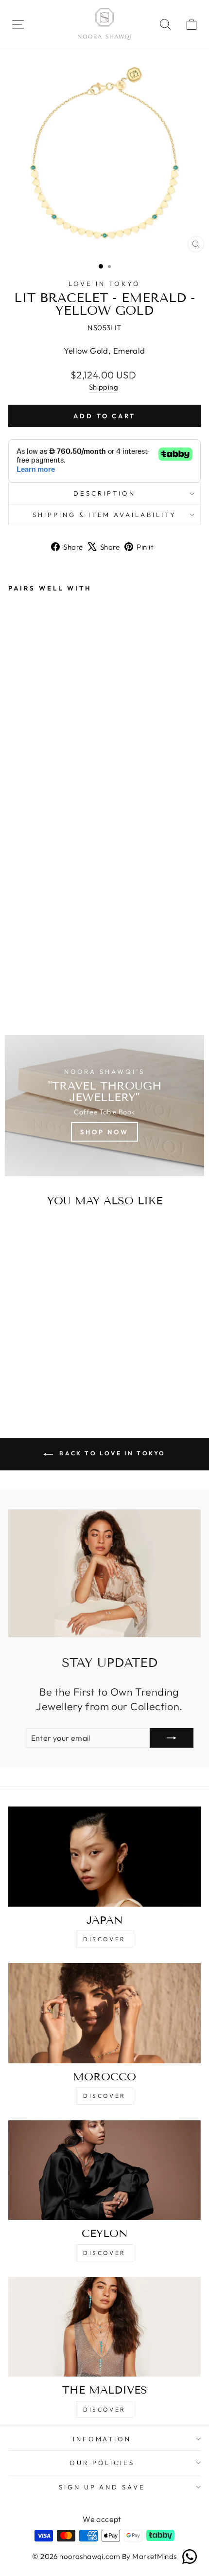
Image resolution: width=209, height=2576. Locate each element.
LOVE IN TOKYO (104, 284)
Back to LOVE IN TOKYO (111, 1453)
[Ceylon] (104, 2170)
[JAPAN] (104, 1857)
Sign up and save (102, 2487)
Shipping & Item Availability (104, 515)
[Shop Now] (104, 1106)
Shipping (104, 387)
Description (104, 493)
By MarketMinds (148, 2556)
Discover (104, 1939)
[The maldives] (104, 2327)
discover (104, 2096)
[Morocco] (104, 2013)
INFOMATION (102, 2439)
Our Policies (102, 2463)
